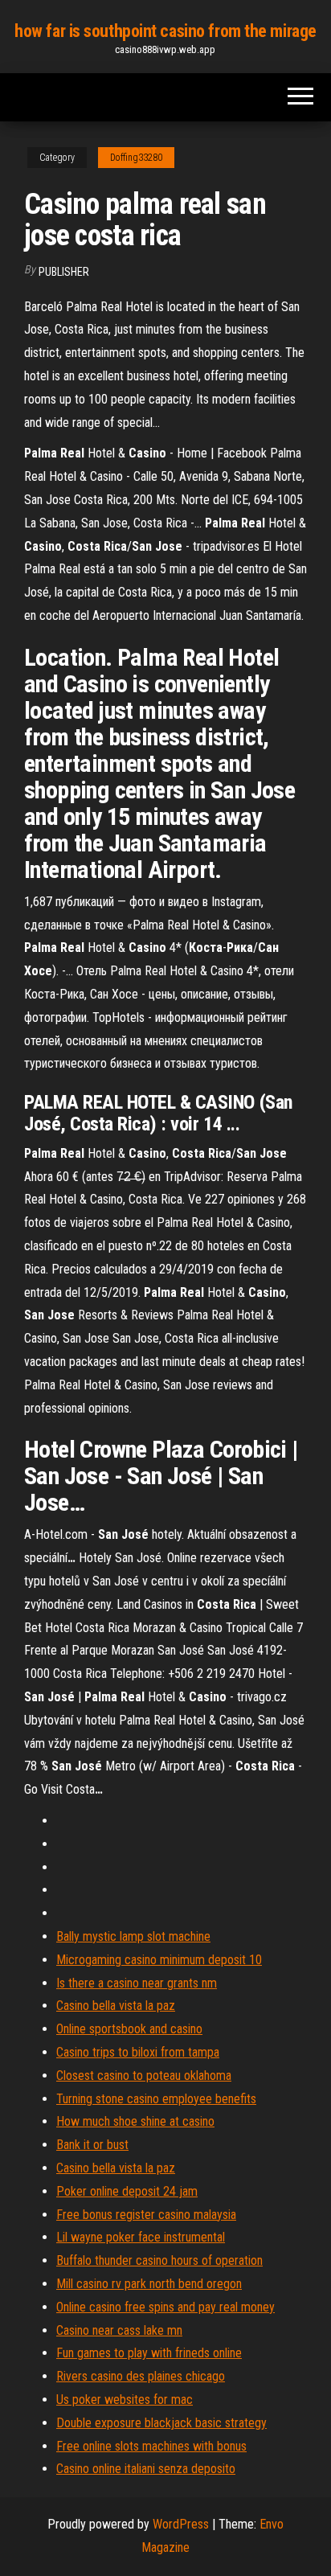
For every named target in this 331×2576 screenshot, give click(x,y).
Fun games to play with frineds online (149, 2353)
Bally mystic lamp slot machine (133, 1936)
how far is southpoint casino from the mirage (165, 31)
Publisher (64, 272)
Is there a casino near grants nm (137, 1983)
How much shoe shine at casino (135, 2121)
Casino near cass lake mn (119, 2330)
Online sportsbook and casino (129, 2029)
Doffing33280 (136, 158)
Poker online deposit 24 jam (127, 2191)
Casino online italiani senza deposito (146, 2469)
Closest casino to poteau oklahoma (144, 2076)
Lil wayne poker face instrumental (141, 2237)
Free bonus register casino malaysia (146, 2215)
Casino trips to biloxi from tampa (138, 2052)
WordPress (181, 2524)
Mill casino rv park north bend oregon (149, 2284)
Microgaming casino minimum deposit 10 (159, 1960)
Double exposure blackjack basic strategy (161, 2423)
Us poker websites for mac (125, 2400)
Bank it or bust (92, 2145)
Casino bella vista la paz (116, 2006)
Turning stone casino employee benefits (156, 2099)
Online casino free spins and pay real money (165, 2307)
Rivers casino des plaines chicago (141, 2376)
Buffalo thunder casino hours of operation (159, 2260)
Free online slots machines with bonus (151, 2446)
